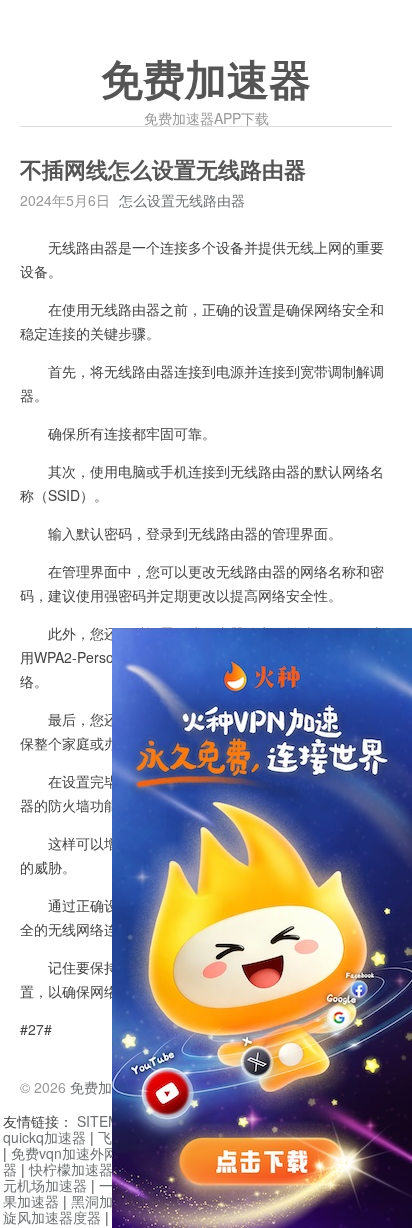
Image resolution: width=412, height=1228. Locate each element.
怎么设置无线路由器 (182, 200)
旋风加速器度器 (52, 1217)
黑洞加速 (99, 1201)
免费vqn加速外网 (64, 1153)
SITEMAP (107, 1121)
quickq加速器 (44, 1137)
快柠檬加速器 (71, 1169)
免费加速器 (206, 81)
